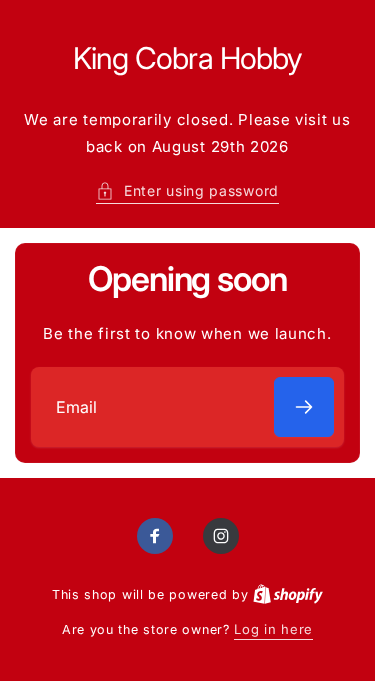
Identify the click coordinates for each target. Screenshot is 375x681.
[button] (187, 190)
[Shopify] (288, 594)
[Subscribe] (304, 407)
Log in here (273, 629)
